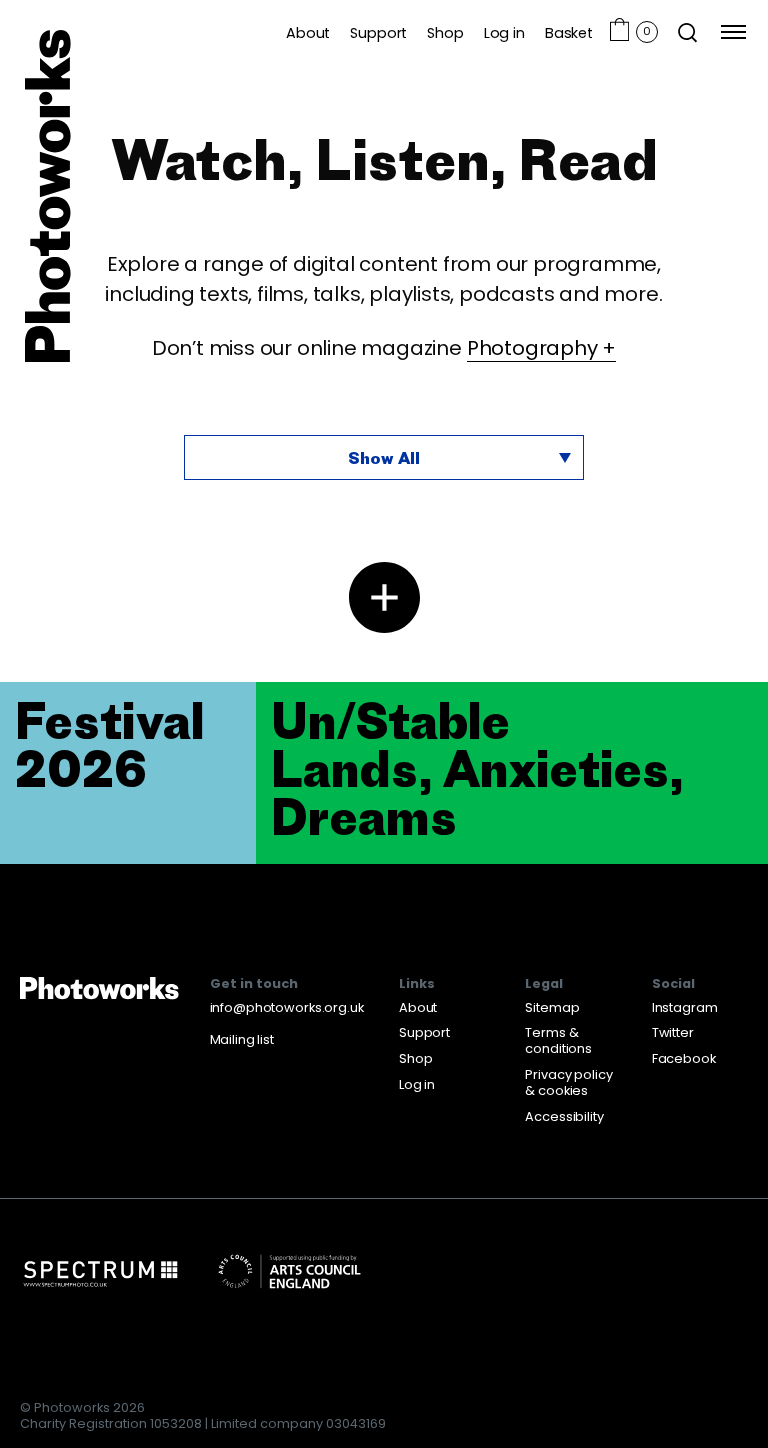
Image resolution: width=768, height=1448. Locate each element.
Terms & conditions (558, 1040)
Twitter (673, 1032)
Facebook (684, 1058)
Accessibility (564, 1116)
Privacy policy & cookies (568, 1082)
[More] (384, 597)
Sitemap (552, 1007)
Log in (504, 32)
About (308, 32)
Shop (445, 32)
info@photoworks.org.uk (287, 1007)
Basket (569, 32)
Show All (384, 458)
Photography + (541, 348)
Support (378, 32)
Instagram (685, 1007)
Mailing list (242, 1039)
